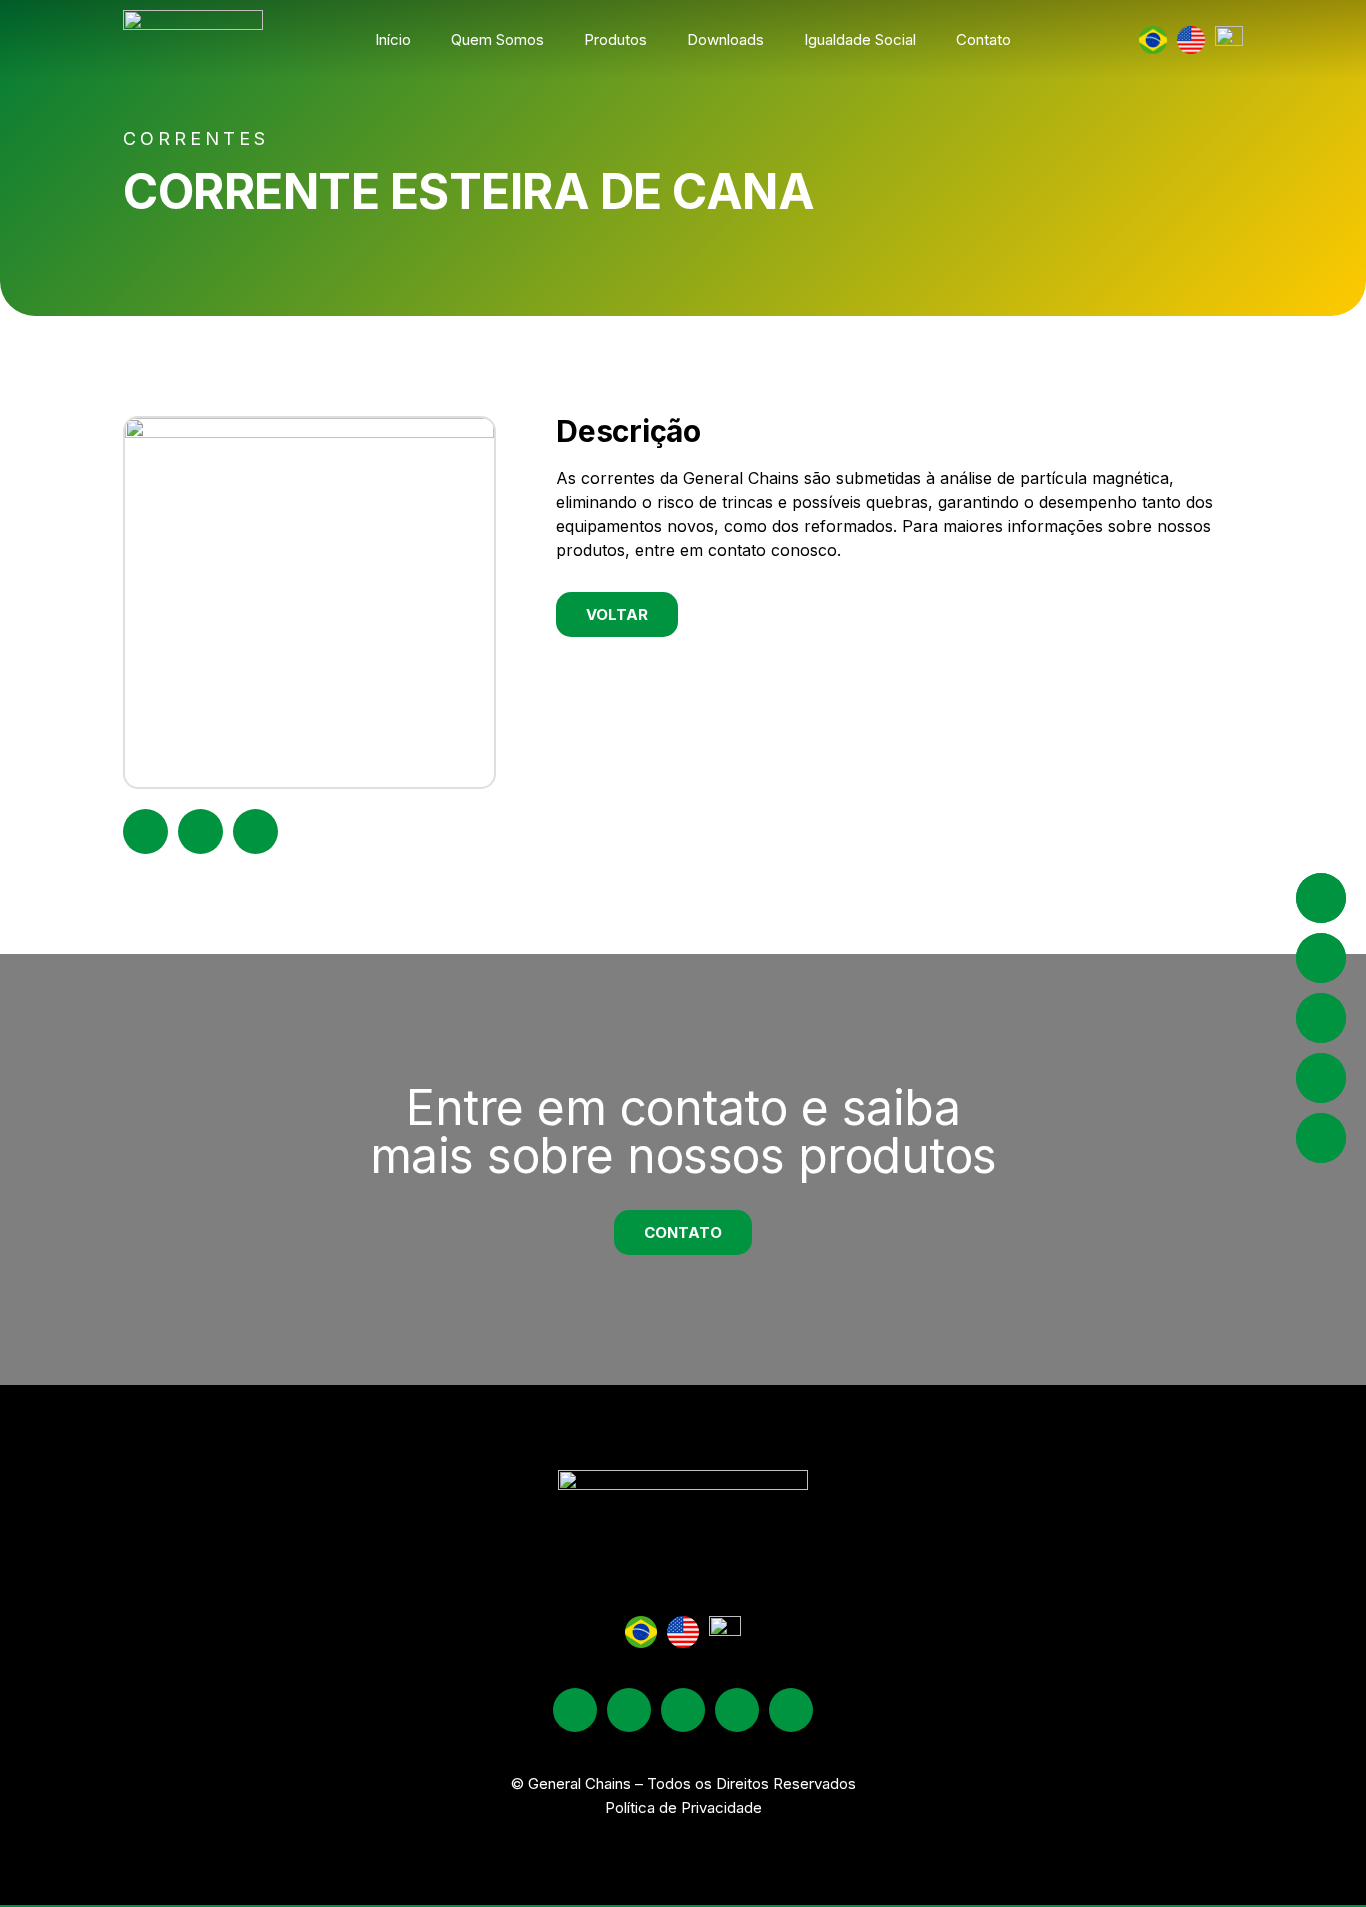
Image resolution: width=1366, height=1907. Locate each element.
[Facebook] (629, 1710)
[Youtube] (737, 1710)
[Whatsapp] (791, 1710)
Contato (983, 39)
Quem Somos (497, 39)
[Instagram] (575, 1710)
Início (393, 39)
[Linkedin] (683, 1710)
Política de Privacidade (683, 1807)
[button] (145, 831)
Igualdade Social (860, 39)
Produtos (615, 39)
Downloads (725, 39)
